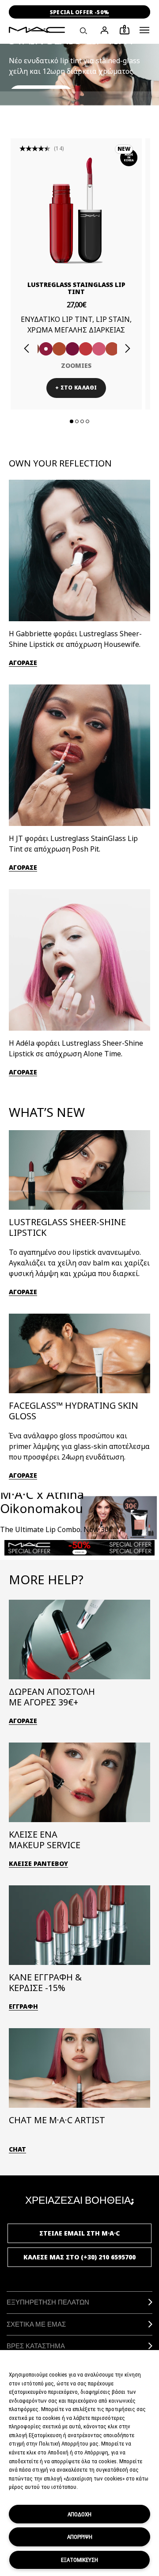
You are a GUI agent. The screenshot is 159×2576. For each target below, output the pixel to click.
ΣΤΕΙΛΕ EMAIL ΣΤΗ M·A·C (79, 2233)
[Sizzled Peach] (59, 349)
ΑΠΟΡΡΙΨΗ (80, 2537)
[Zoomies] (46, 349)
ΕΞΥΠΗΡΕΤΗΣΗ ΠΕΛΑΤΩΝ (48, 2302)
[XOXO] (112, 349)
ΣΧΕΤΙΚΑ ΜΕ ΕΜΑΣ (36, 2324)
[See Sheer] (86, 349)
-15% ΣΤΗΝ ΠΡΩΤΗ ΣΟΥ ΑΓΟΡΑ (79, 12)
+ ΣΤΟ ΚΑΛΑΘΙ (76, 388)
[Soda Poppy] (72, 349)
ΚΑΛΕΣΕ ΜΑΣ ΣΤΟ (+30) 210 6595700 (79, 2257)
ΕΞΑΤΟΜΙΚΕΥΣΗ (79, 2560)
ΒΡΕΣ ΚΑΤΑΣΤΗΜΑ (36, 2346)
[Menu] (144, 30)
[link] (76, 210)
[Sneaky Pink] (99, 349)
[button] (144, 30)
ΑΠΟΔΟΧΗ (79, 2514)
